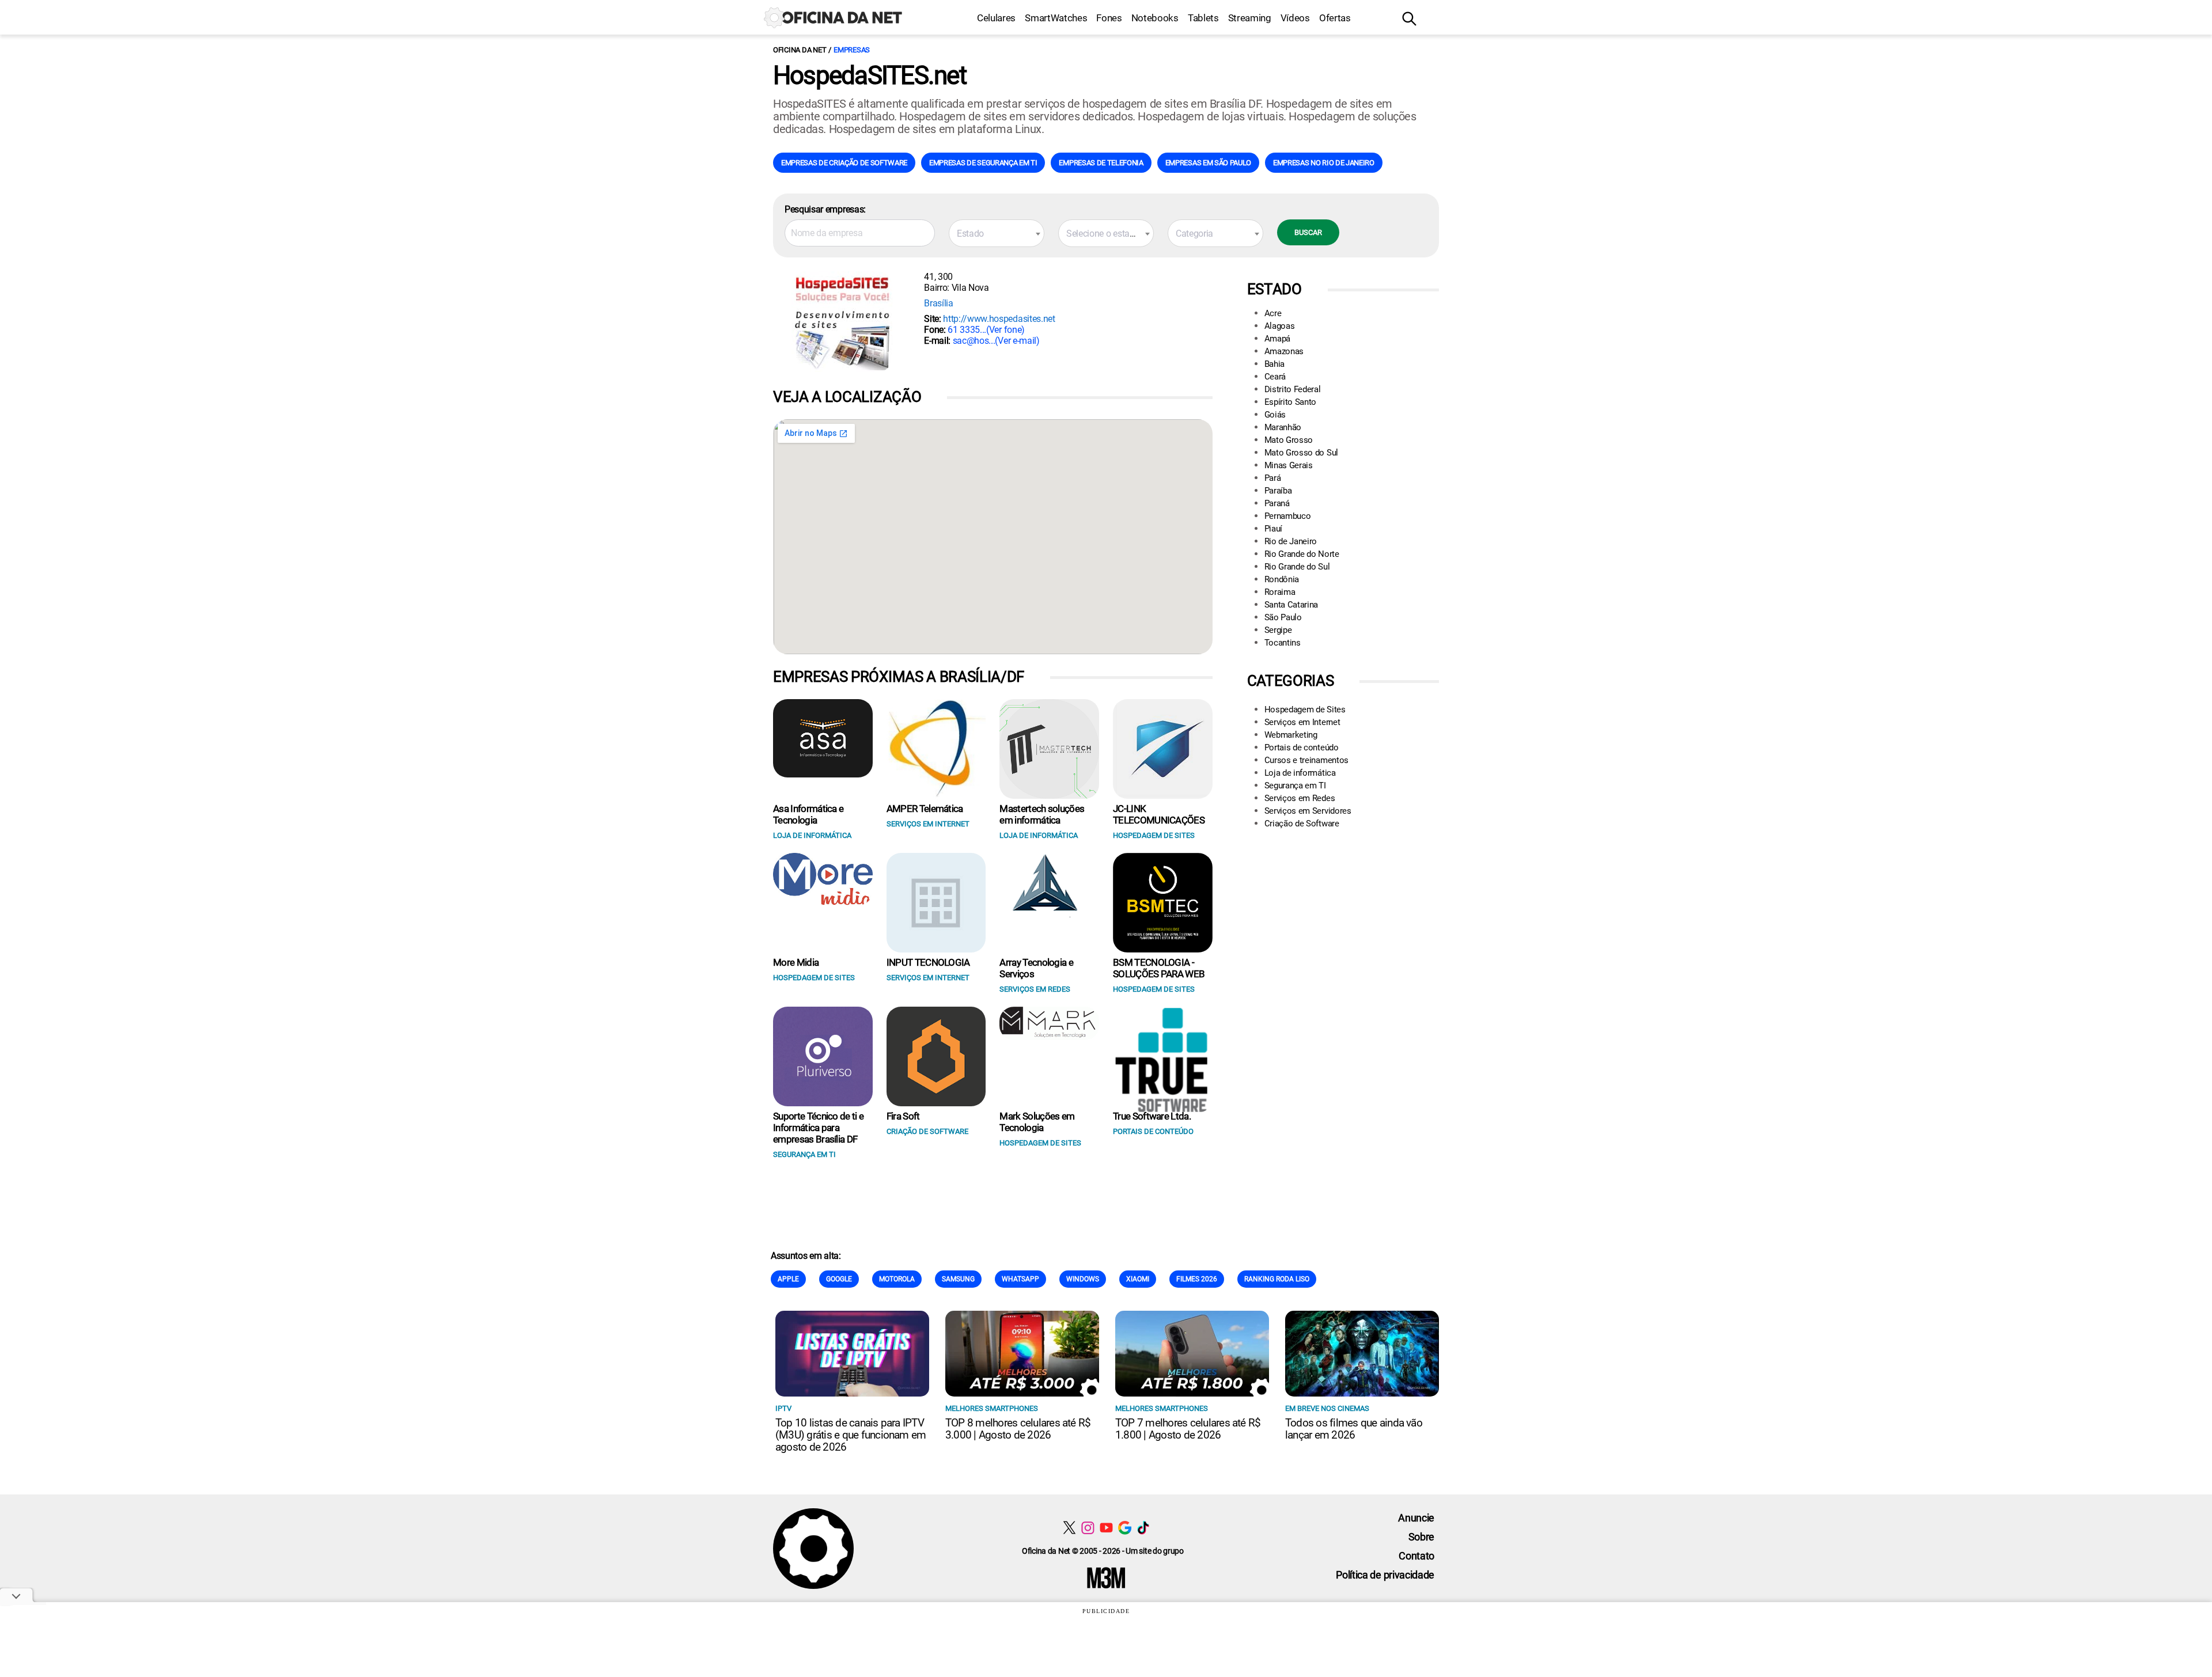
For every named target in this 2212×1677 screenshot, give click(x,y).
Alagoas (1280, 326)
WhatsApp (1020, 1279)
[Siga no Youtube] (1106, 1528)
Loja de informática (1300, 773)
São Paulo (1283, 617)
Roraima (1280, 592)
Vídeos (1295, 18)
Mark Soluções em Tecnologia (1037, 1122)
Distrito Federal (1293, 389)
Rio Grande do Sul (1297, 567)
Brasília (938, 303)
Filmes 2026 (1197, 1279)
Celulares (996, 18)
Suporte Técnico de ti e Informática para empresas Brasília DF (818, 1128)
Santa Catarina (1291, 605)
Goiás (1275, 415)
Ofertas (1335, 18)
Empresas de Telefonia (1101, 163)
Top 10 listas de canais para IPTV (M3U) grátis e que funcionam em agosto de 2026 (851, 1435)
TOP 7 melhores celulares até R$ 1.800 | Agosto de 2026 (1188, 1429)
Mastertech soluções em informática (1042, 814)
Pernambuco (1288, 516)
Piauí (1273, 529)
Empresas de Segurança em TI (983, 163)
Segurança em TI (1295, 786)
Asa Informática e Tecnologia (808, 814)
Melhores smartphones (992, 1408)
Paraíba (1278, 491)
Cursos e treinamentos (1306, 760)
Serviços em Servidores (1308, 811)
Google (839, 1279)
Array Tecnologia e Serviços (1036, 968)
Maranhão (1283, 427)
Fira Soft (903, 1116)
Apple (788, 1279)
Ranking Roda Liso (1277, 1279)
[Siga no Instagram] (1088, 1528)
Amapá (1277, 339)
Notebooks (1155, 18)
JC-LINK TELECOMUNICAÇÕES (1159, 814)
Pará (1273, 478)
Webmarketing (1291, 735)
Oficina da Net (800, 50)
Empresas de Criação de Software (844, 163)
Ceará (1275, 377)
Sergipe (1278, 630)
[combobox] (997, 233)
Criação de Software (1302, 824)
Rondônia (1282, 579)
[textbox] (997, 234)
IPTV (783, 1408)
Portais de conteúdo (1302, 748)
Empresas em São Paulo (1208, 163)
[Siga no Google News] (1125, 1528)
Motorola (897, 1279)
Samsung (958, 1279)
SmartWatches (1056, 18)
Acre (1273, 313)
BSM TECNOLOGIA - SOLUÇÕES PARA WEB (1159, 968)
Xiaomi (1138, 1279)
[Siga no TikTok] (1143, 1528)
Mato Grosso (1289, 440)
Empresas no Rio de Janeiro (1324, 163)
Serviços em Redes (1300, 798)
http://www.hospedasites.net (999, 319)
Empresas (852, 50)
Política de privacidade (1385, 1575)
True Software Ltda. (1152, 1116)
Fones (1109, 18)
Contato (1416, 1556)
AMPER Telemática (925, 809)
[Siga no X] (1069, 1528)
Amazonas (1284, 351)
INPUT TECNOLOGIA (928, 962)
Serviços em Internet (1302, 722)
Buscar (1308, 232)
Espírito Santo (1291, 402)
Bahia (1274, 364)
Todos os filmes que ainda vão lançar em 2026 (1354, 1429)
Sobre (1421, 1537)
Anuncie (1416, 1518)
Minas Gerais (1289, 465)
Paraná (1277, 503)
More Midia (796, 962)
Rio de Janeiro (1291, 541)
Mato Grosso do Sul (1301, 453)
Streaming (1250, 18)
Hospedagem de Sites (1305, 709)
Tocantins (1283, 643)
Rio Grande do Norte (1302, 554)
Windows (1083, 1279)
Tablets (1203, 18)
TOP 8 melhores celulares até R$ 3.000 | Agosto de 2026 (1018, 1429)
